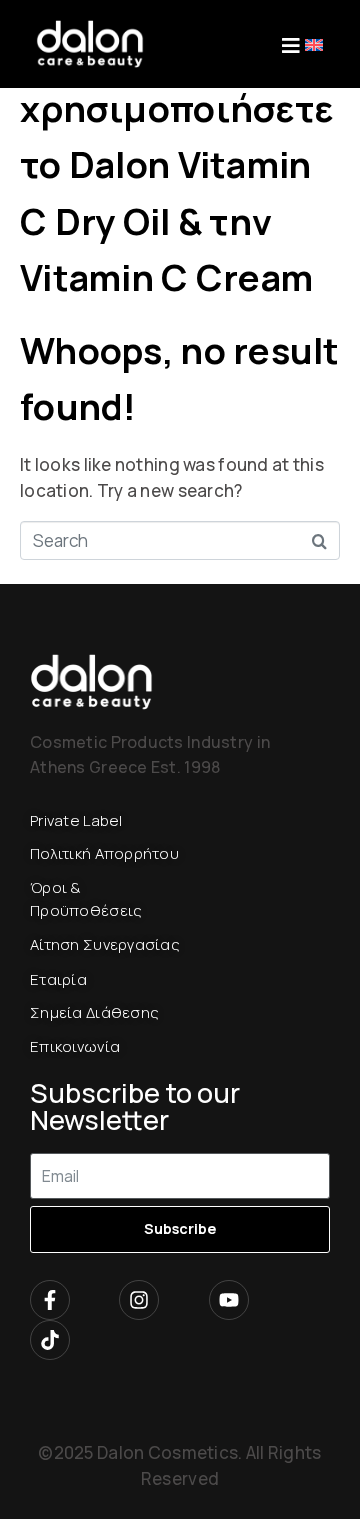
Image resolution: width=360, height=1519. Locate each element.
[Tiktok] (50, 1340)
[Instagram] (139, 1300)
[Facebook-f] (50, 1300)
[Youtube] (229, 1300)
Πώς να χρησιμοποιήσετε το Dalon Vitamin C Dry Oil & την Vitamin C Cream (176, 164)
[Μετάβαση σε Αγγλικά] (314, 43)
